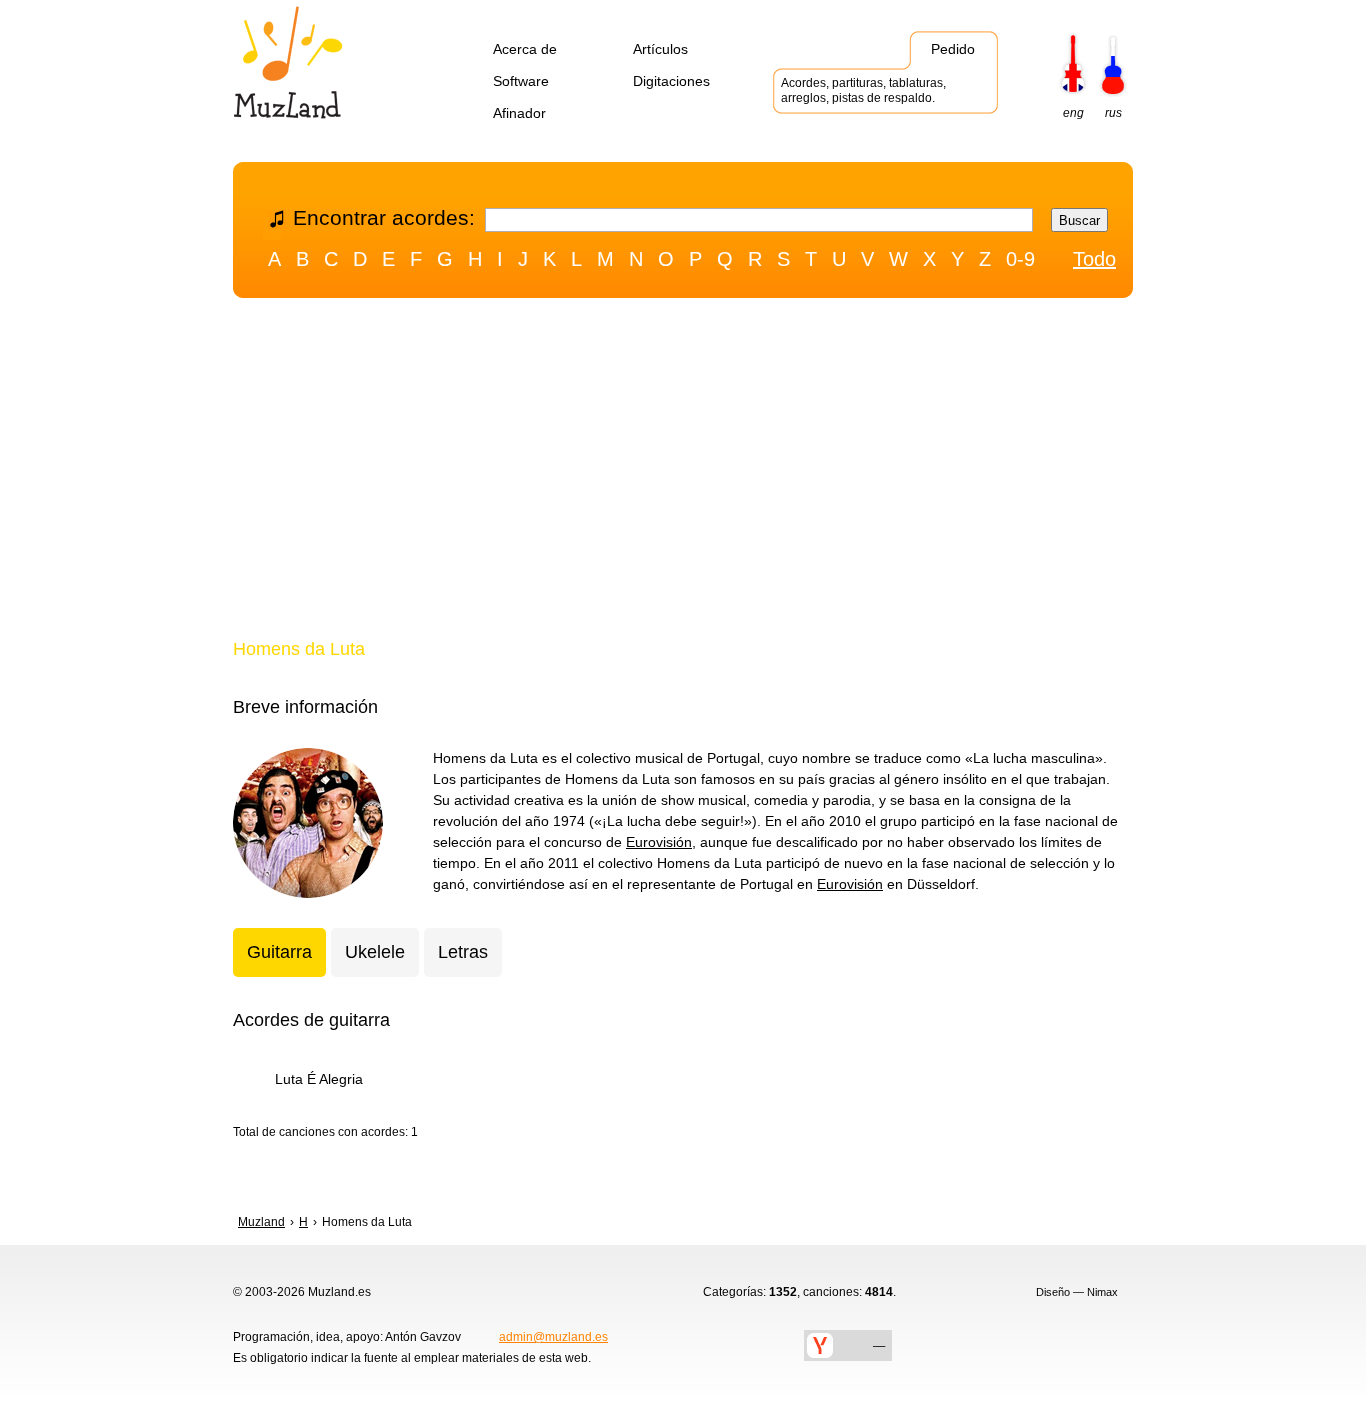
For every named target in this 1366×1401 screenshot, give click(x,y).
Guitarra (279, 952)
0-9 (1020, 259)
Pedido (953, 49)
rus (1113, 113)
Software (521, 81)
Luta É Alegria (319, 1079)
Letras (463, 952)
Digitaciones (671, 81)
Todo (1094, 259)
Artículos (660, 49)
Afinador (519, 113)
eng (1073, 113)
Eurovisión (659, 842)
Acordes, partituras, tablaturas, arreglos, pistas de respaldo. (863, 90)
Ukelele (375, 952)
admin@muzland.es (553, 1337)
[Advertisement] (683, 473)
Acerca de (525, 49)
